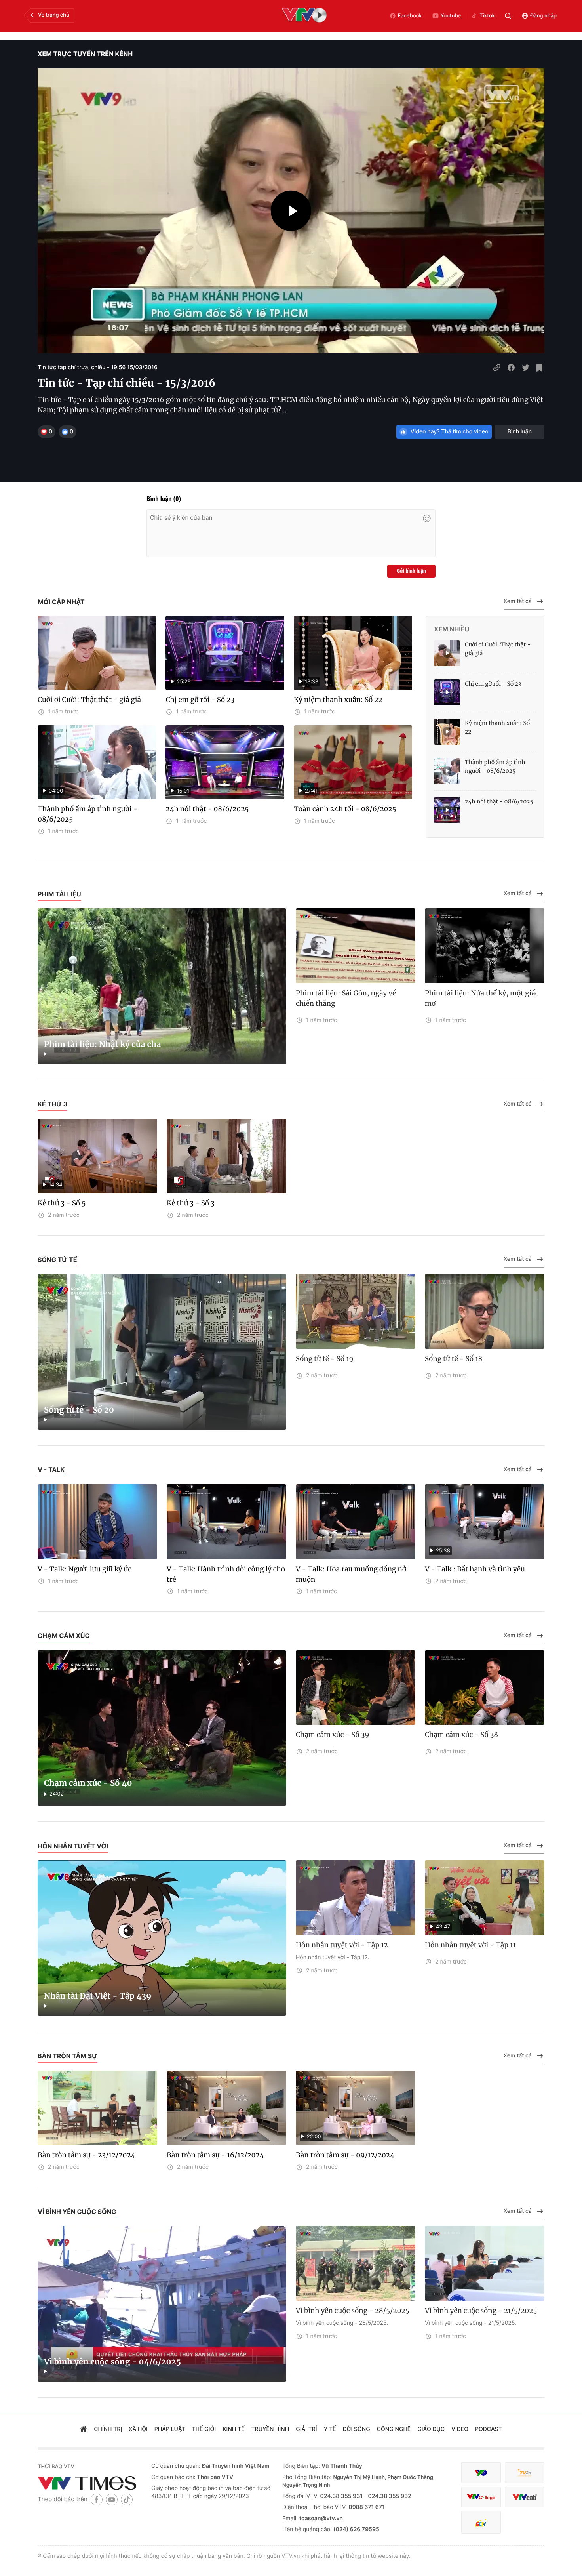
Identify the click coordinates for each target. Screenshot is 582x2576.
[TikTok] (127, 2499)
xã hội (138, 2429)
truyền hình (270, 2429)
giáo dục (431, 2429)
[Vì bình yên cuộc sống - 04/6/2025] (162, 2304)
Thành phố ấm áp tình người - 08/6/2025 (87, 814)
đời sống (357, 2429)
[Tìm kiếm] (508, 16)
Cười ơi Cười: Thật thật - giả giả (89, 700)
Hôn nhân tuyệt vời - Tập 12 (342, 1945)
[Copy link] (497, 368)
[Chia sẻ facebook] (511, 368)
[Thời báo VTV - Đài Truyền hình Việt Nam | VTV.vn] (88, 2483)
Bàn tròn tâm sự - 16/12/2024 (215, 2155)
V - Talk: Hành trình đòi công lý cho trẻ (226, 1574)
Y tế (330, 2429)
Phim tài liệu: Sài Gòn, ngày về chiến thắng (346, 998)
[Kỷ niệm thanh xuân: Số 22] (447, 732)
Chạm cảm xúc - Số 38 (461, 1735)
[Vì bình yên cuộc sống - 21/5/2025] (485, 2263)
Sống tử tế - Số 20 (79, 1410)
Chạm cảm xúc (64, 1636)
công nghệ (394, 2429)
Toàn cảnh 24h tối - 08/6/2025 (345, 809)
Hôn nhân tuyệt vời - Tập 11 (470, 1945)
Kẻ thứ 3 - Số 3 (191, 1203)
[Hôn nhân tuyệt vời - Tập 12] (356, 1898)
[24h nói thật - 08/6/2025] (447, 810)
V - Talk (51, 1470)
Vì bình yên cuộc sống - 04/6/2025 (112, 2362)
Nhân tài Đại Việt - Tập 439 (98, 1996)
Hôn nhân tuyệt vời (73, 1846)
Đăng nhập (543, 16)
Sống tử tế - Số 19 (325, 1359)
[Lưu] (540, 368)
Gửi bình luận (411, 571)
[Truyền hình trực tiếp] (304, 16)
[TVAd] (525, 2473)
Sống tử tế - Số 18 (454, 1359)
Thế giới (204, 2429)
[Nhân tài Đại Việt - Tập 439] (162, 1938)
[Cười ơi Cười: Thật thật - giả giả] (97, 653)
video (460, 2429)
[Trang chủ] (84, 2430)
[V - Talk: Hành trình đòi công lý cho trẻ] (226, 1522)
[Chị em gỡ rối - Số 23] (447, 692)
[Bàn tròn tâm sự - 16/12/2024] (226, 2108)
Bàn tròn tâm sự (68, 2056)
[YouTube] (112, 2499)
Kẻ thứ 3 (52, 1104)
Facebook (410, 16)
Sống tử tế (57, 1260)
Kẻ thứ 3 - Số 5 (62, 1203)
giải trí (306, 2429)
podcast (489, 2429)
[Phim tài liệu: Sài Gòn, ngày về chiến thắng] (356, 946)
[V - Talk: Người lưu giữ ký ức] (97, 1522)
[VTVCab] (525, 2497)
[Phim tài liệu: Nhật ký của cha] (162, 986)
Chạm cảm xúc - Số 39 (333, 1735)
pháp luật (170, 2429)
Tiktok (487, 16)
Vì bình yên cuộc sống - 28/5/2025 (353, 2311)
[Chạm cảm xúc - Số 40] (162, 1728)
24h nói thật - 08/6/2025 (207, 809)
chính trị (108, 2429)
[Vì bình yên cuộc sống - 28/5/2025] (356, 2263)
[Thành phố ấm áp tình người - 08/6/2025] (447, 771)
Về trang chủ (54, 15)
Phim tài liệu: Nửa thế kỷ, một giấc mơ (482, 998)
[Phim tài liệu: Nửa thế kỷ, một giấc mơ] (485, 946)
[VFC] (481, 2473)
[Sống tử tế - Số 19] (356, 1311)
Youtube (451, 16)
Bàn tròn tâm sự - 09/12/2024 (345, 2155)
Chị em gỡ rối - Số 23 (200, 700)
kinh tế (233, 2429)
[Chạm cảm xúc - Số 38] (485, 1688)
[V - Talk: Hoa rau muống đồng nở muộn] (356, 1522)
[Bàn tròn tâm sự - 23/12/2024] (97, 2108)
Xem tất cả (518, 601)
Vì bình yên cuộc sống (77, 2212)
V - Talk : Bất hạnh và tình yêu (475, 1569)
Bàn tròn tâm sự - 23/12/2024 (87, 2155)
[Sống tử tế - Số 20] (162, 1352)
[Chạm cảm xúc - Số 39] (356, 1688)
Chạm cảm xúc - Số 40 (88, 1783)
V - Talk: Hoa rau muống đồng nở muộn (351, 1574)
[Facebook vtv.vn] (97, 2499)
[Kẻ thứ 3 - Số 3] (226, 1156)
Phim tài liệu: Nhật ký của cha (103, 1044)
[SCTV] (481, 2522)
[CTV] (481, 2497)
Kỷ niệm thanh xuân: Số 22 (338, 700)
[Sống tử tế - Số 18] (485, 1311)
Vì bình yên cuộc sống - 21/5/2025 (481, 2311)
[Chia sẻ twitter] (525, 368)
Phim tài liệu (59, 894)
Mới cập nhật (61, 602)
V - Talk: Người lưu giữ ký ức (85, 1569)
